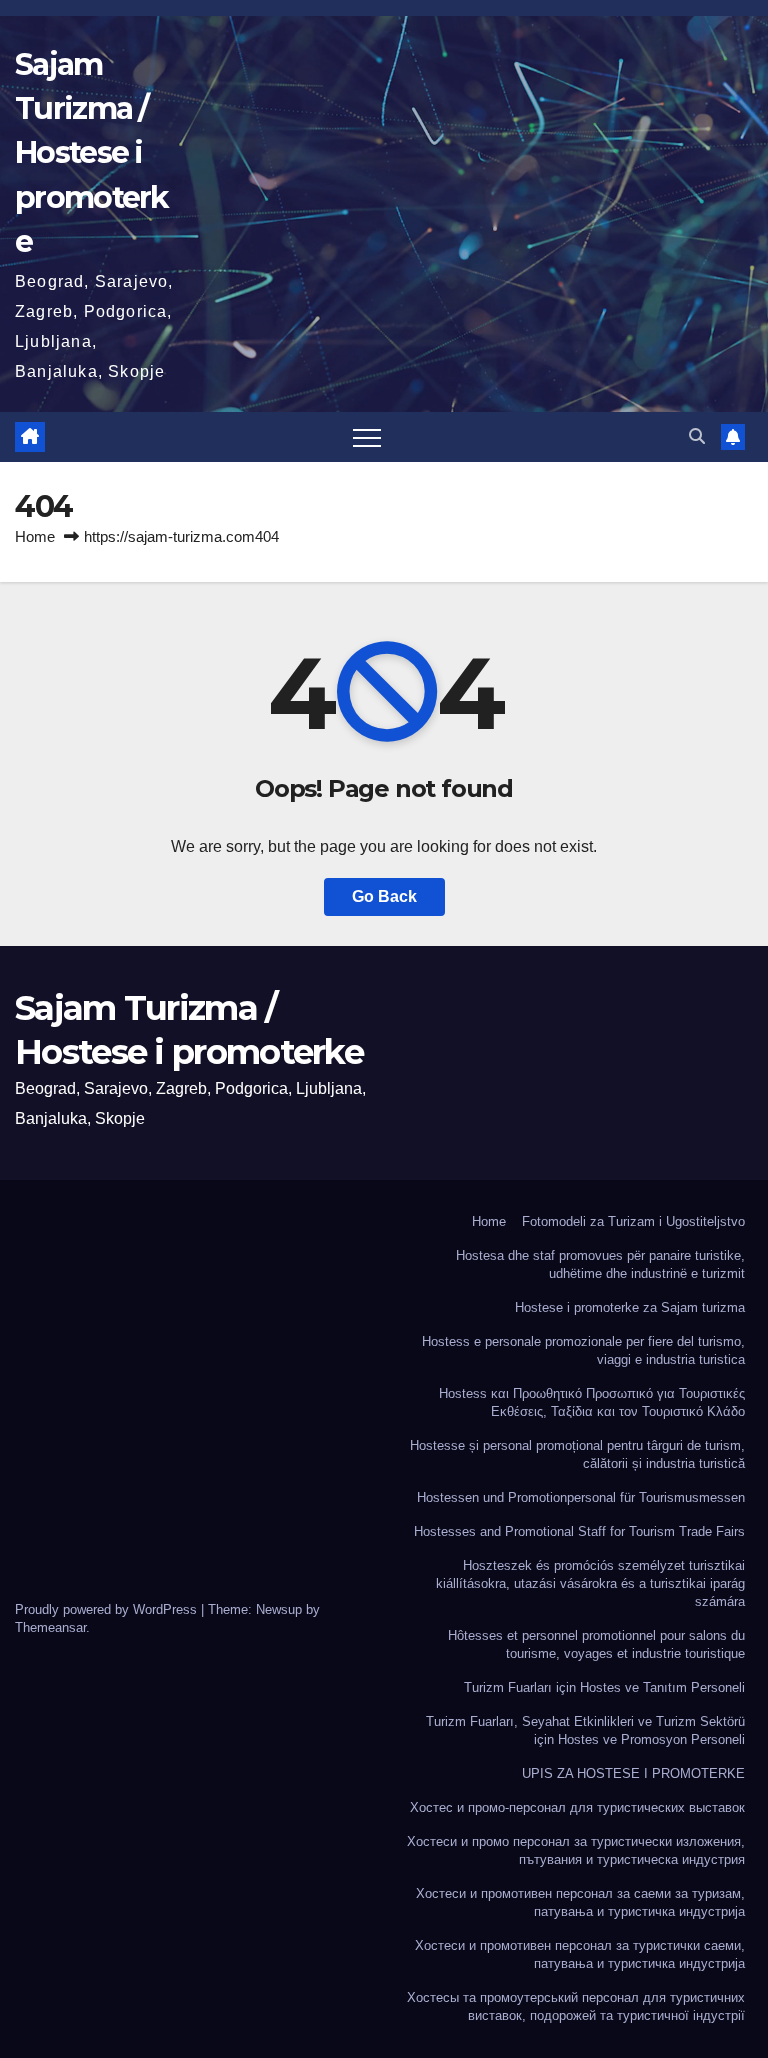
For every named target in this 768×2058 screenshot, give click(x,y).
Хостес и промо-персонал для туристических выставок (577, 1807)
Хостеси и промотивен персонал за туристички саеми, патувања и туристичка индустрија (580, 1954)
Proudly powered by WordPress (108, 1609)
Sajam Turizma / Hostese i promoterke (92, 153)
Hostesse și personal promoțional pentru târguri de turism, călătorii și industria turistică (577, 1454)
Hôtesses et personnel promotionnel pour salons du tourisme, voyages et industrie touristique (596, 1644)
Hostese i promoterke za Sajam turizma (630, 1307)
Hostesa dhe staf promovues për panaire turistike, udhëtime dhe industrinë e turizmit (600, 1264)
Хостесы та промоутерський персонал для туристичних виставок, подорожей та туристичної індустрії (576, 2006)
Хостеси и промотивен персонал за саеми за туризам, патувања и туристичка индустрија (580, 1902)
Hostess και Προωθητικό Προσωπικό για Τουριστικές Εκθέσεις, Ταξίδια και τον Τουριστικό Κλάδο (592, 1402)
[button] (697, 436)
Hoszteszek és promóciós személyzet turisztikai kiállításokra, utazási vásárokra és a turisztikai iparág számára (590, 1583)
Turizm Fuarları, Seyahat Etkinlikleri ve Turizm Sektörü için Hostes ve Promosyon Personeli (585, 1730)
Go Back (384, 896)
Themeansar (50, 1627)
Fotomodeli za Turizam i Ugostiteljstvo (633, 1221)
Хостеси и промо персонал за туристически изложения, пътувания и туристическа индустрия (576, 1850)
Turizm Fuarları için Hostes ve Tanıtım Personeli (604, 1687)
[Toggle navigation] (367, 437)
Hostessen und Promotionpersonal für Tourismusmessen (581, 1497)
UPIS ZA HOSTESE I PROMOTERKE (633, 1773)
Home (35, 536)
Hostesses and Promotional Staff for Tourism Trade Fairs (579, 1531)
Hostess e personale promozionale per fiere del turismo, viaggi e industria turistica (583, 1350)
